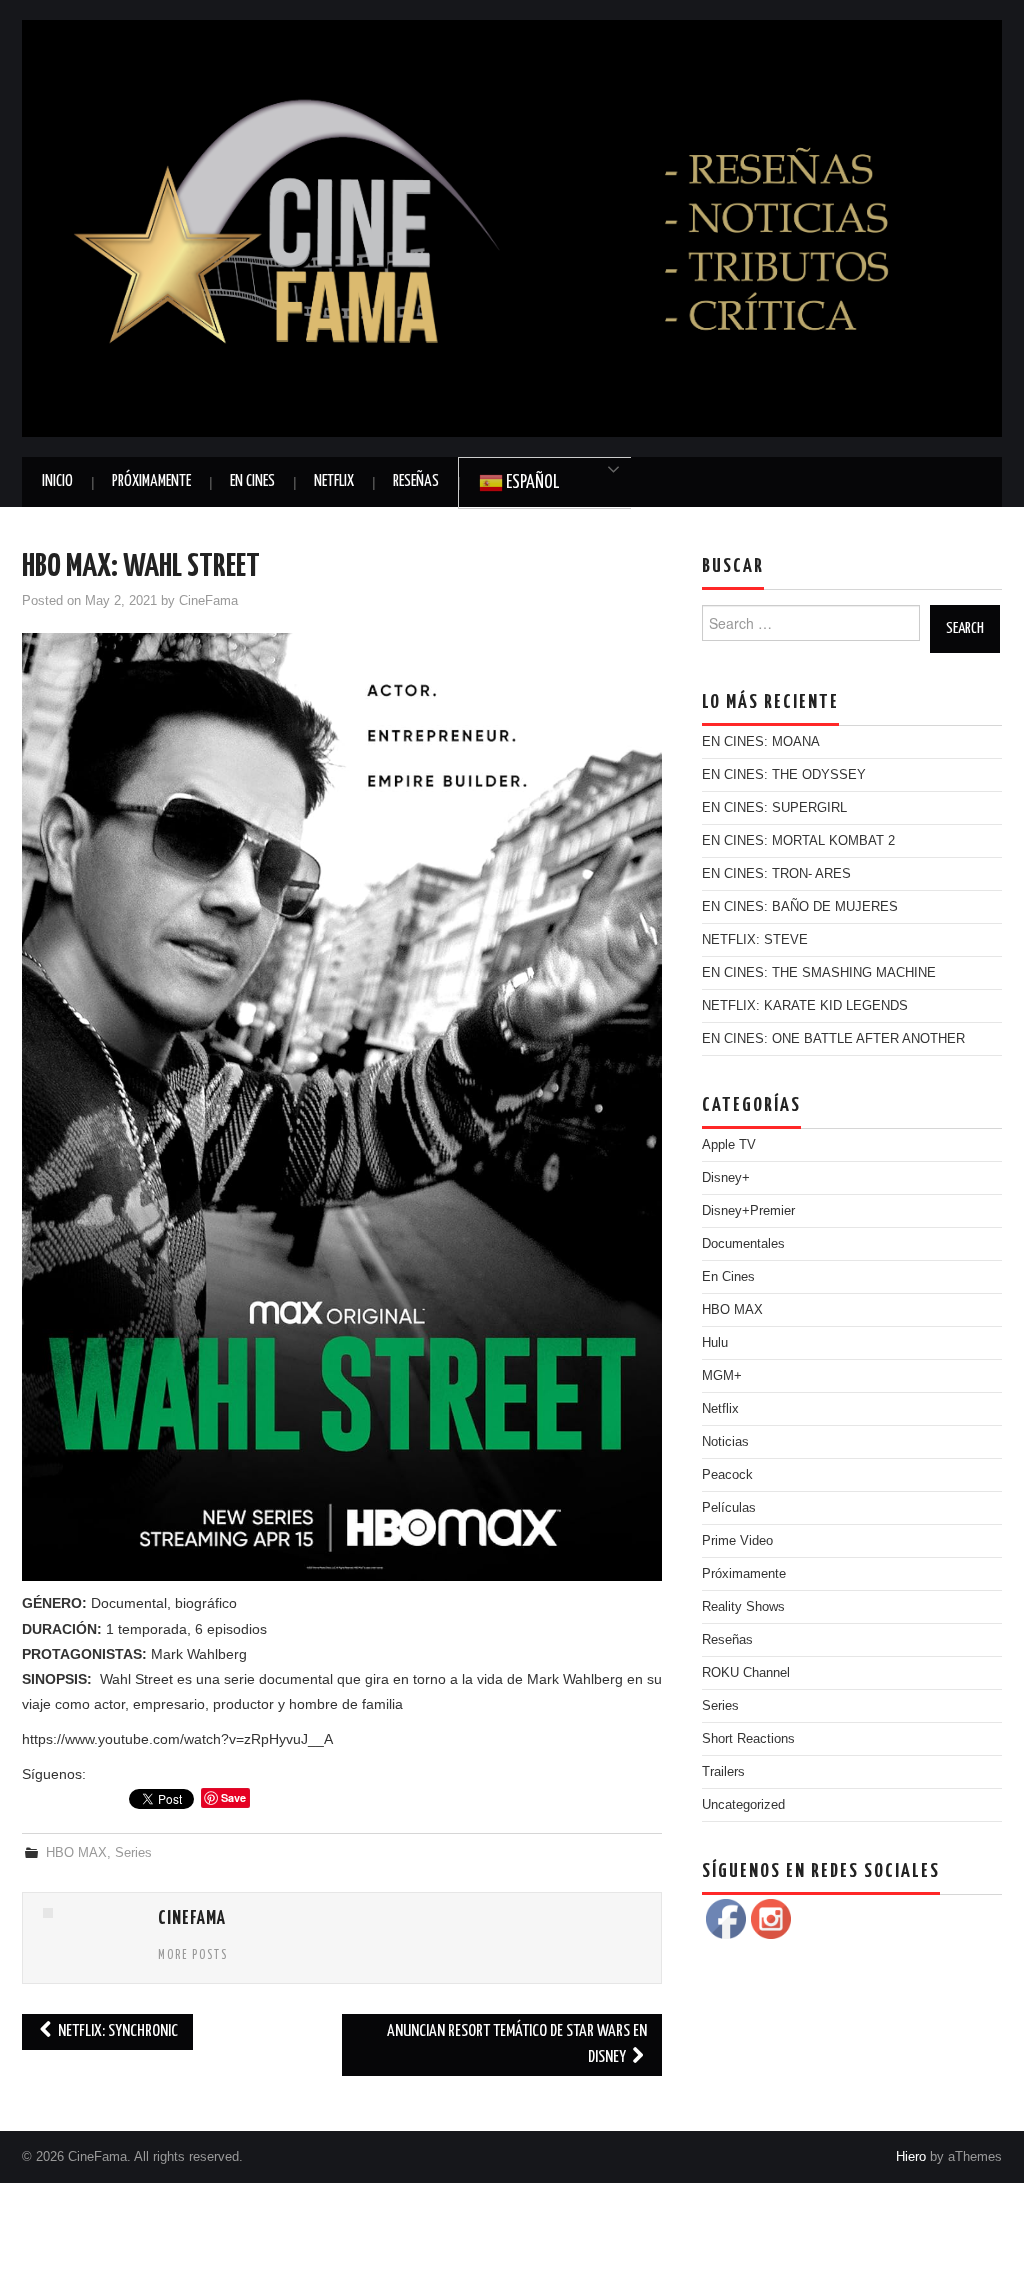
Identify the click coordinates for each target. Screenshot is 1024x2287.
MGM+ (722, 1376)
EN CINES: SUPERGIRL (774, 808)
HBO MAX (76, 1853)
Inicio (57, 481)
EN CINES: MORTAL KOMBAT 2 (798, 841)
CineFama (208, 601)
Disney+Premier (748, 1211)
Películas (729, 1508)
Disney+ (726, 1178)
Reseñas (416, 481)
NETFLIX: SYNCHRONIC (116, 2031)
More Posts (193, 1956)
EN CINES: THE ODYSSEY (784, 775)
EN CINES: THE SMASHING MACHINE (819, 973)
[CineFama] (512, 227)
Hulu (715, 1343)
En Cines (252, 481)
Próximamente (151, 481)
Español (531, 483)
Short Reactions (748, 1739)
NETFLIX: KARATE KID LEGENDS (805, 1006)
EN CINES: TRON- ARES (776, 874)
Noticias (725, 1442)
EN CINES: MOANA (761, 742)
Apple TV (729, 1145)
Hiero (911, 2157)
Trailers (723, 1772)
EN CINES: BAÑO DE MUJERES (800, 907)
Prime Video (737, 1541)
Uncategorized (743, 1805)
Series (133, 1853)
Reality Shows (743, 1607)
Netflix (334, 481)
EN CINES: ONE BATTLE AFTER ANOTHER (833, 1039)
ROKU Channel (746, 1673)
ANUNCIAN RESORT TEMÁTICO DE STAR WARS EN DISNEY (517, 2044)
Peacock (727, 1475)
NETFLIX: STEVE (755, 940)
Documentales (743, 1244)
